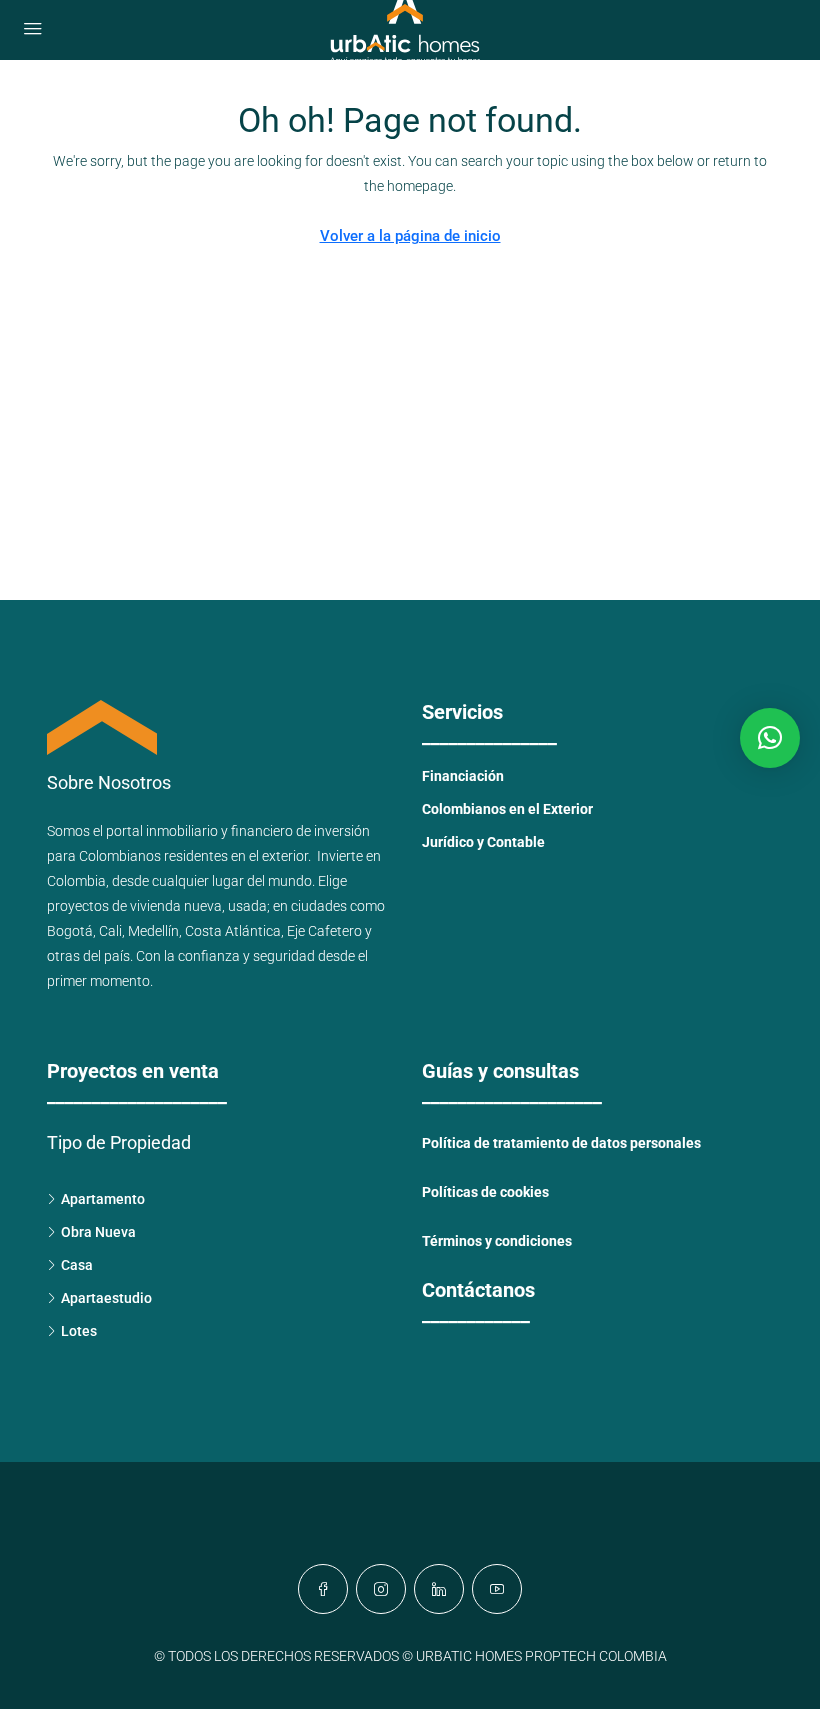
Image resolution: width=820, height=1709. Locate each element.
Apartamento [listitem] (103, 1199)
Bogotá (70, 931)
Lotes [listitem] (79, 1331)
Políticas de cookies (485, 1192)
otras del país (88, 956)
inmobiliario (182, 831)
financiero (262, 831)
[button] (770, 738)
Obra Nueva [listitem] (98, 1232)
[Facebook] (323, 1589)
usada (247, 906)
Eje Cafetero (324, 931)
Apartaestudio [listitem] (106, 1298)
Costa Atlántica (233, 931)
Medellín (153, 931)
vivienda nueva (176, 906)
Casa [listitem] (77, 1265)
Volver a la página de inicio (410, 236)
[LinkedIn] (439, 1589)
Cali (110, 931)
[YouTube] (497, 1589)
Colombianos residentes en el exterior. (198, 856)
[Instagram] (381, 1589)
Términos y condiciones (497, 1241)
